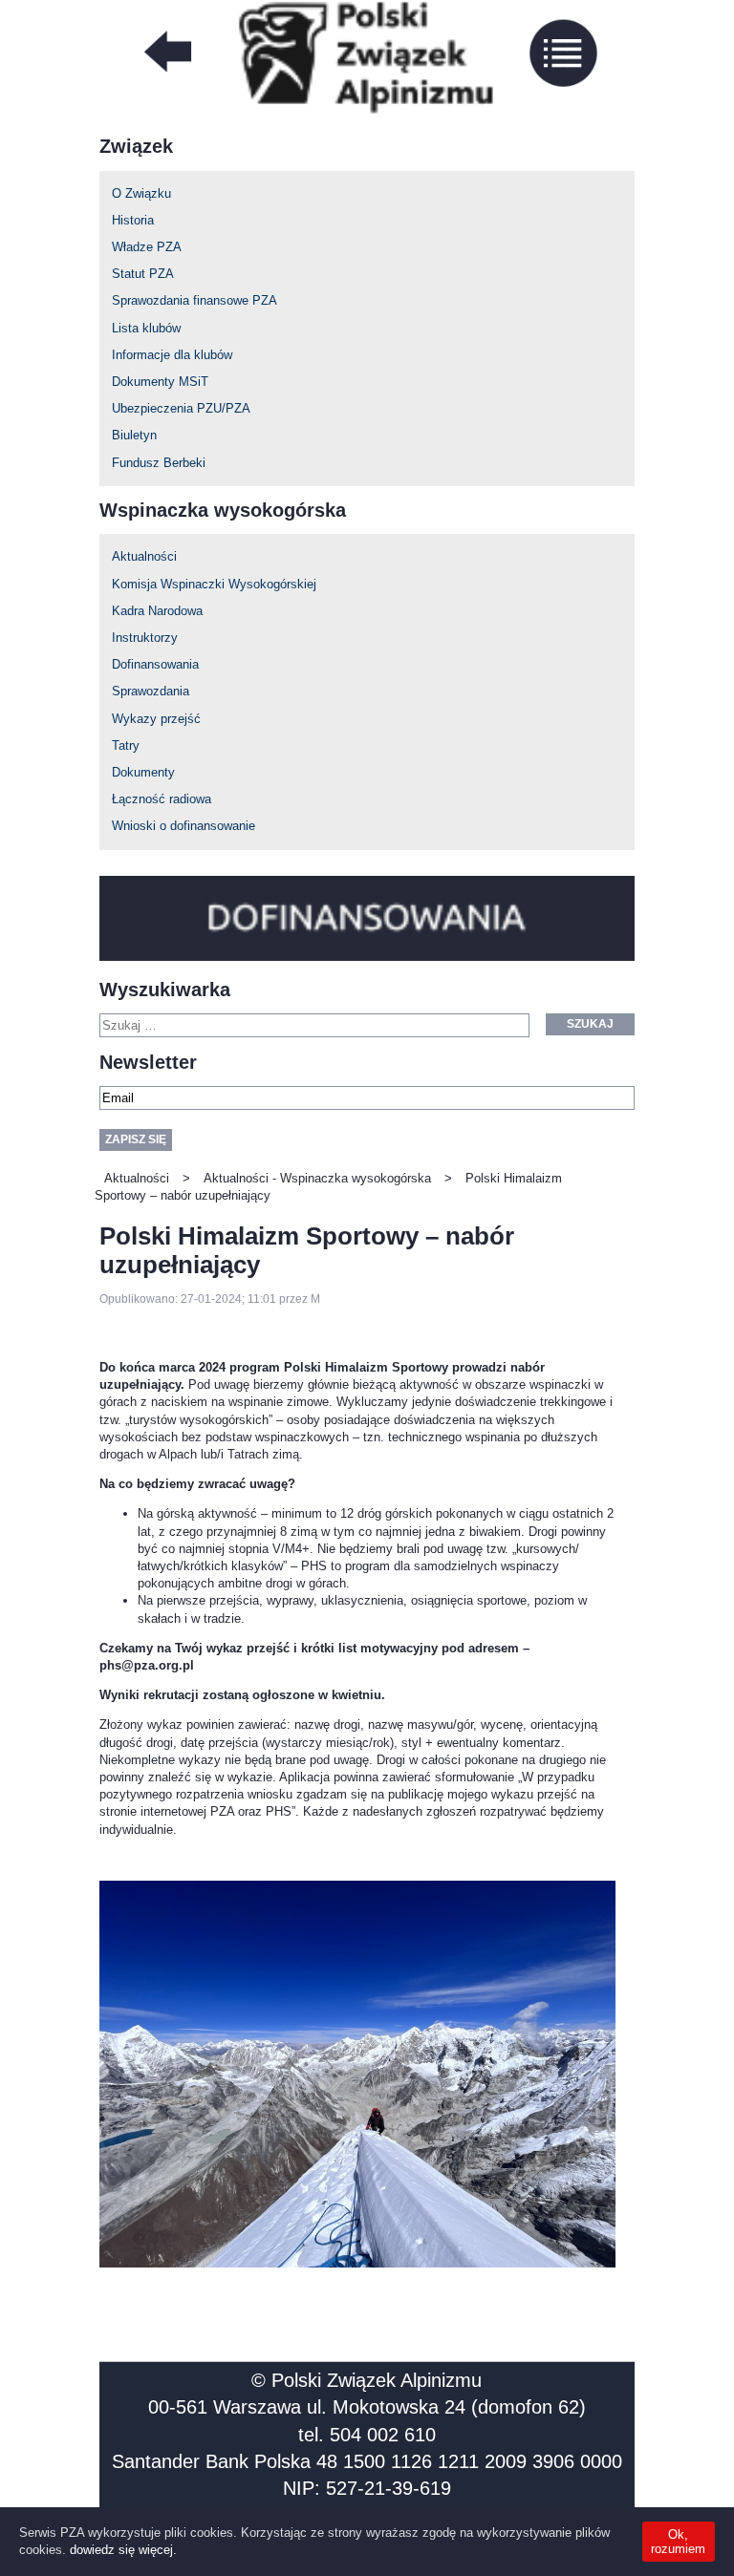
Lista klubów (146, 328)
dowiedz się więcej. (123, 2550)
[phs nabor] (357, 2074)
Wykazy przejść (156, 719)
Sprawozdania (151, 691)
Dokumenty (143, 772)
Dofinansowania (155, 664)
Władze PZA (147, 247)
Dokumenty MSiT (160, 382)
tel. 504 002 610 (367, 2435)
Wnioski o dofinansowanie (183, 826)
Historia (133, 220)
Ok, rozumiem (678, 2542)
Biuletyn (134, 435)
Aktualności (144, 556)
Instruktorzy (145, 638)
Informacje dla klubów (172, 355)
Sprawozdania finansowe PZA (194, 300)
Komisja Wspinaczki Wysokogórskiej (214, 584)
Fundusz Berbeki (159, 463)
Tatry (126, 745)
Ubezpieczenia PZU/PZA (181, 408)
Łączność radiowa (162, 799)
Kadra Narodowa (157, 611)
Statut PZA (143, 274)
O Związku (141, 193)
